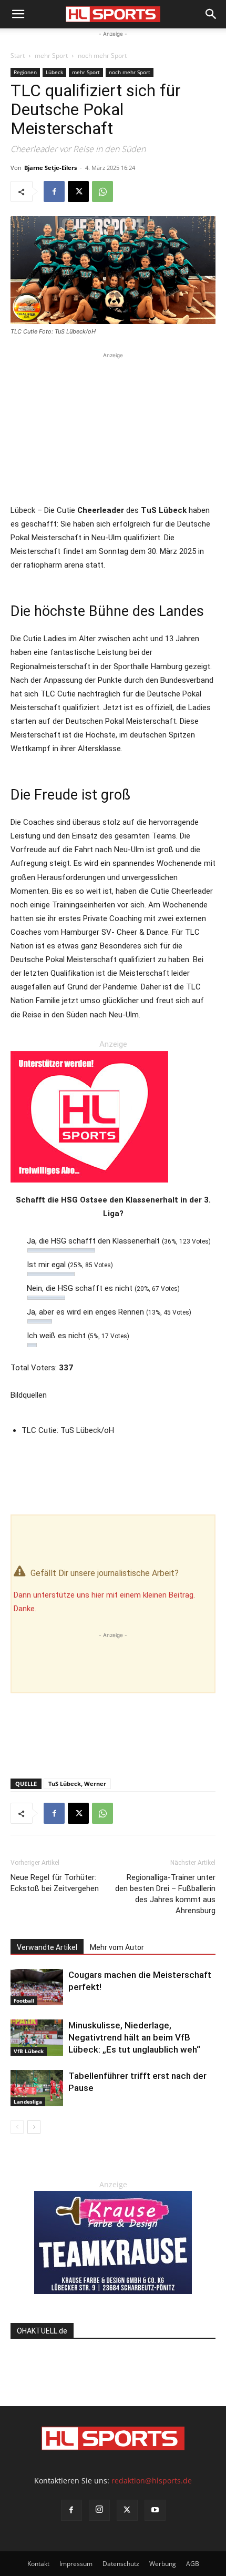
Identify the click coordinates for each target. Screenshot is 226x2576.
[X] (78, 191)
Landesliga (28, 2102)
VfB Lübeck (29, 2051)
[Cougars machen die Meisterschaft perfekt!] (37, 1987)
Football (24, 2001)
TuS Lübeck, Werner (77, 1784)
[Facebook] (54, 191)
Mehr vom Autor (117, 1947)
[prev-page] (17, 2127)
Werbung (163, 2564)
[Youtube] (155, 2510)
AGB (193, 2564)
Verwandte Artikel (47, 1947)
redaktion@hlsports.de (152, 2481)
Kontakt (38, 2564)
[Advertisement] (113, 427)
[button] (18, 14)
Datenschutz (121, 2564)
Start (18, 55)
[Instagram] (99, 2510)
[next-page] (34, 2127)
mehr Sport (51, 55)
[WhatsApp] (102, 191)
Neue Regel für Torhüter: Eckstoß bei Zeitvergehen (55, 1883)
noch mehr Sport (102, 55)
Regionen (25, 72)
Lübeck (54, 72)
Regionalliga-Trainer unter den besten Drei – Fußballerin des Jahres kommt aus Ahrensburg (165, 1894)
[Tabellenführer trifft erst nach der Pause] (37, 2088)
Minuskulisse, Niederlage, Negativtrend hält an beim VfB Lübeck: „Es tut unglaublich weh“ (134, 2037)
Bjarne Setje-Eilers (50, 168)
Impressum (76, 2564)
